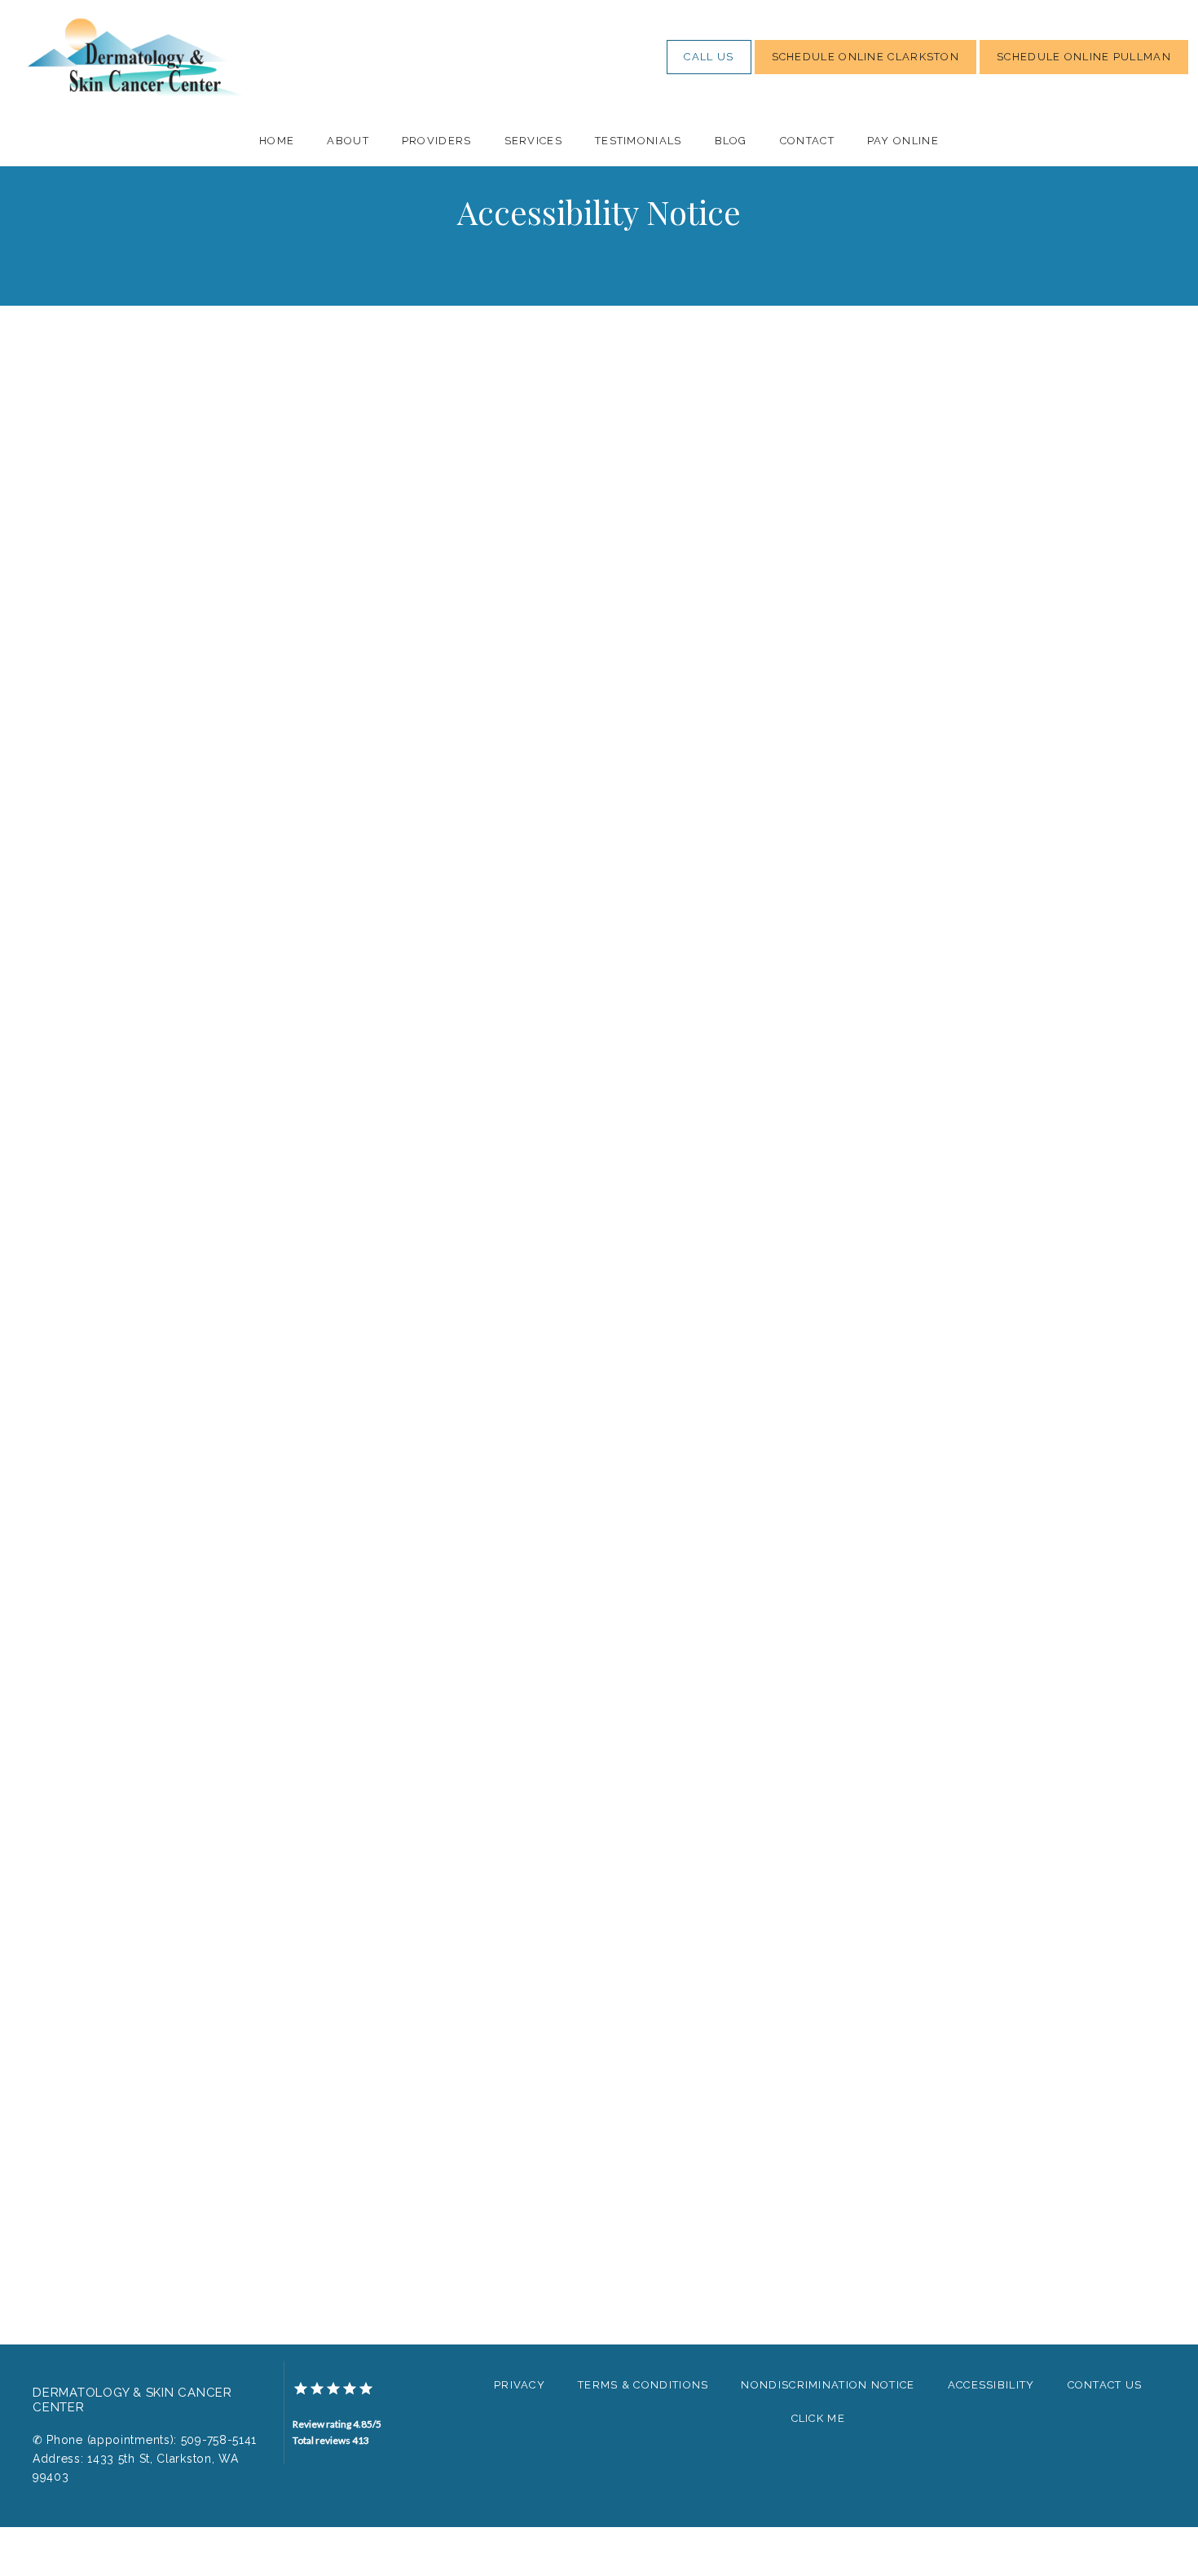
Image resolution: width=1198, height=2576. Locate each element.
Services (533, 141)
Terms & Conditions (643, 2385)
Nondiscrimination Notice (828, 2385)
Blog (731, 141)
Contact (807, 141)
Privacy (520, 2385)
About (348, 141)
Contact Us (1105, 2385)
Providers (437, 141)
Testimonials (639, 141)
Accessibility (991, 2385)
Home (277, 141)
